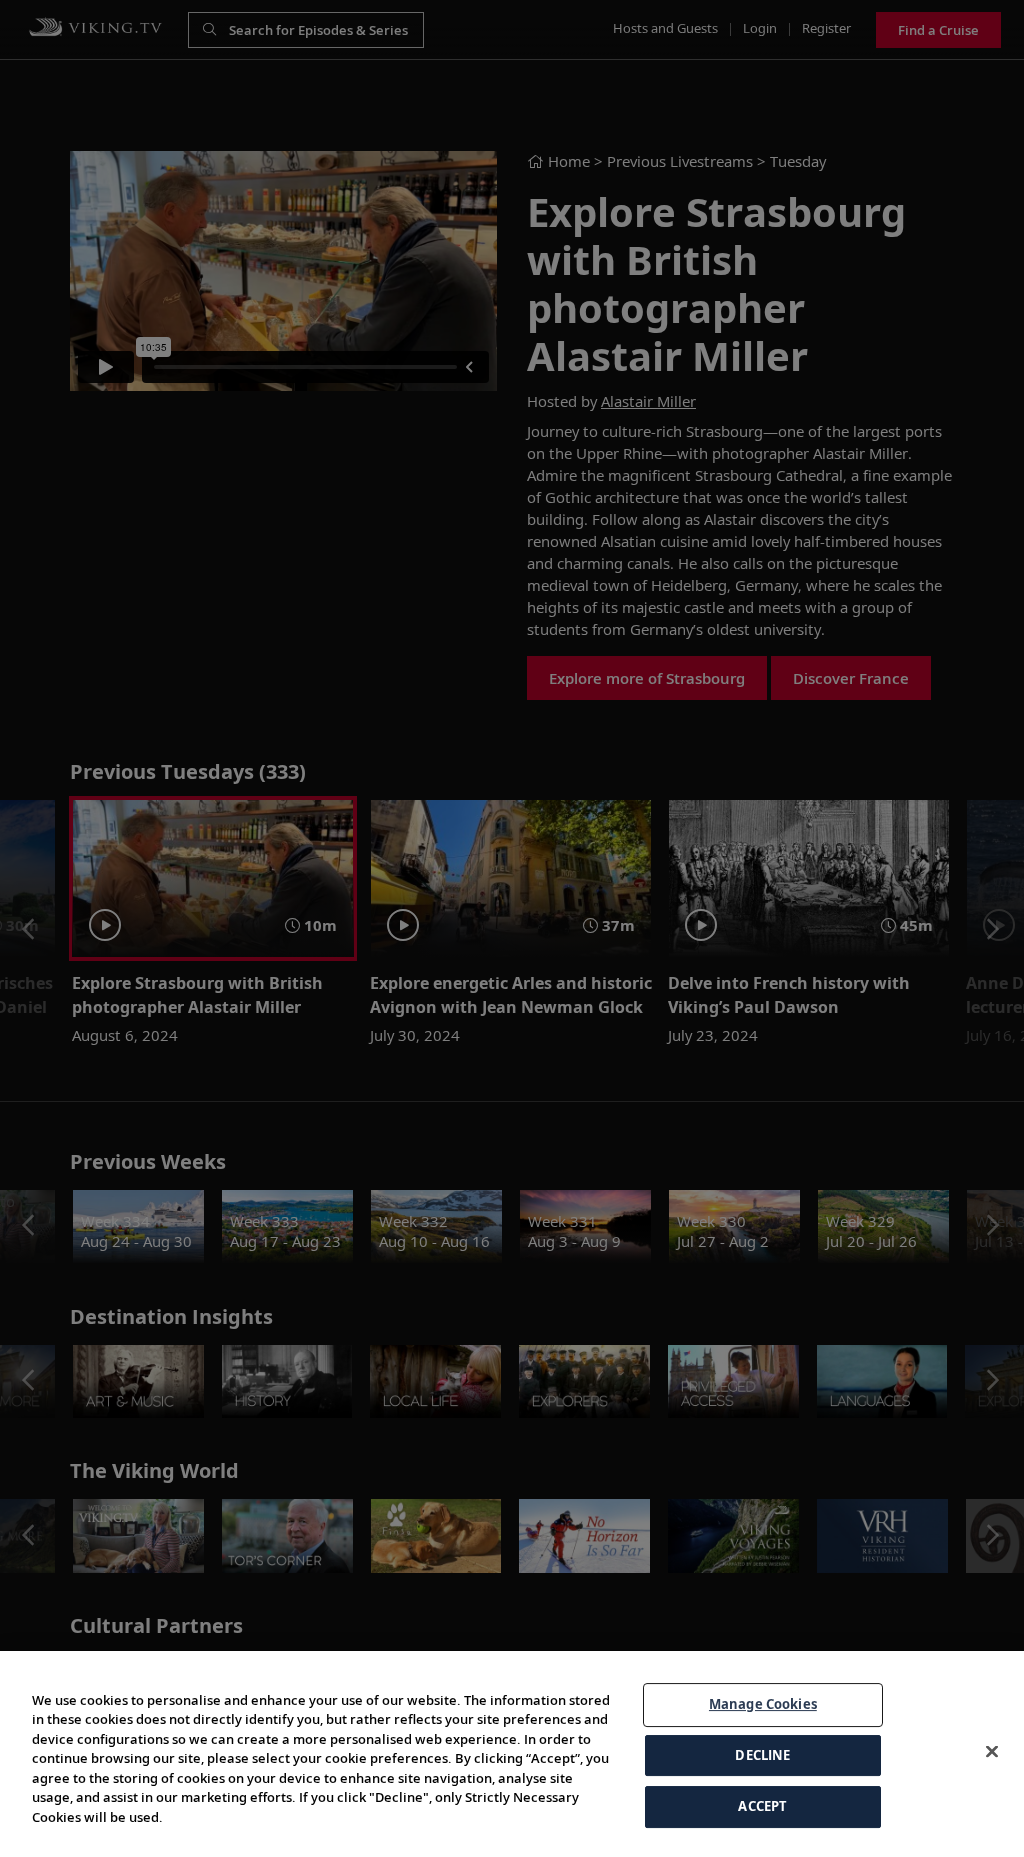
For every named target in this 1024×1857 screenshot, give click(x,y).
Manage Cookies (763, 1704)
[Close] (992, 1752)
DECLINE (762, 1755)
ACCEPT (762, 1806)
